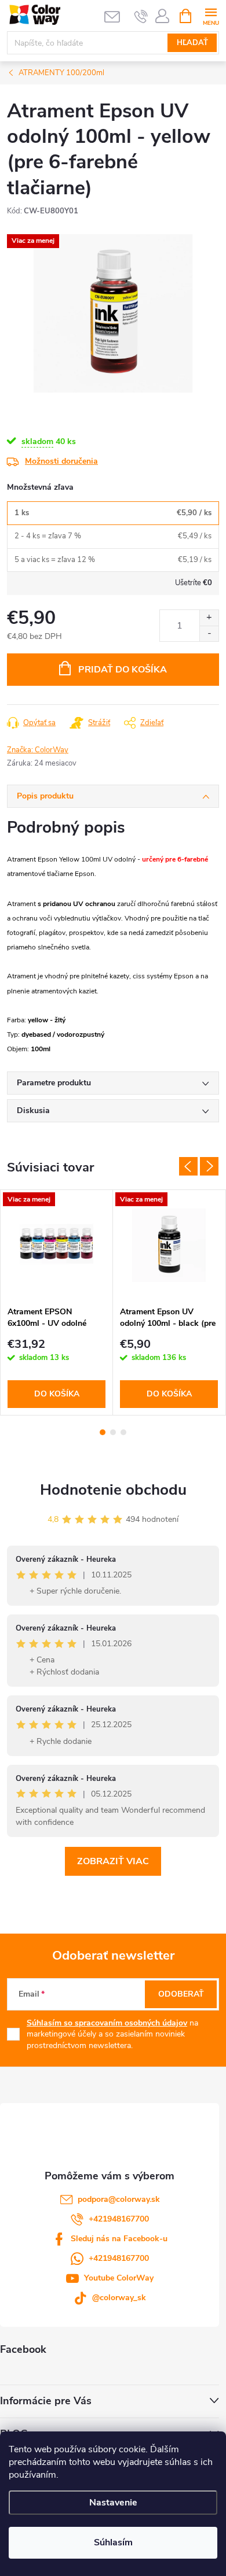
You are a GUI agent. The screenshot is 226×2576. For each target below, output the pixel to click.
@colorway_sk (119, 2298)
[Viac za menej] (57, 1245)
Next (209, 1166)
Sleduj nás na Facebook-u (119, 2239)
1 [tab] (103, 1432)
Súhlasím (113, 2542)
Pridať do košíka (123, 670)
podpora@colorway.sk (119, 2199)
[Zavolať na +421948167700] (141, 16)
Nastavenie (113, 2503)
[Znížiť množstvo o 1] (209, 633)
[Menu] (211, 15)
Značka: (38, 750)
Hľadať (192, 43)
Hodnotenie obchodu (113, 1490)
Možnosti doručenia (61, 461)
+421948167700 (119, 2219)
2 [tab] (113, 1432)
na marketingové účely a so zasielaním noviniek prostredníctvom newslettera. (112, 2034)
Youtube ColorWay (119, 2278)
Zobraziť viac (113, 1861)
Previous (188, 1166)
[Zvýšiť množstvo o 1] (209, 618)
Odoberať (181, 1994)
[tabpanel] (57, 1302)
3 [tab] (123, 1432)
